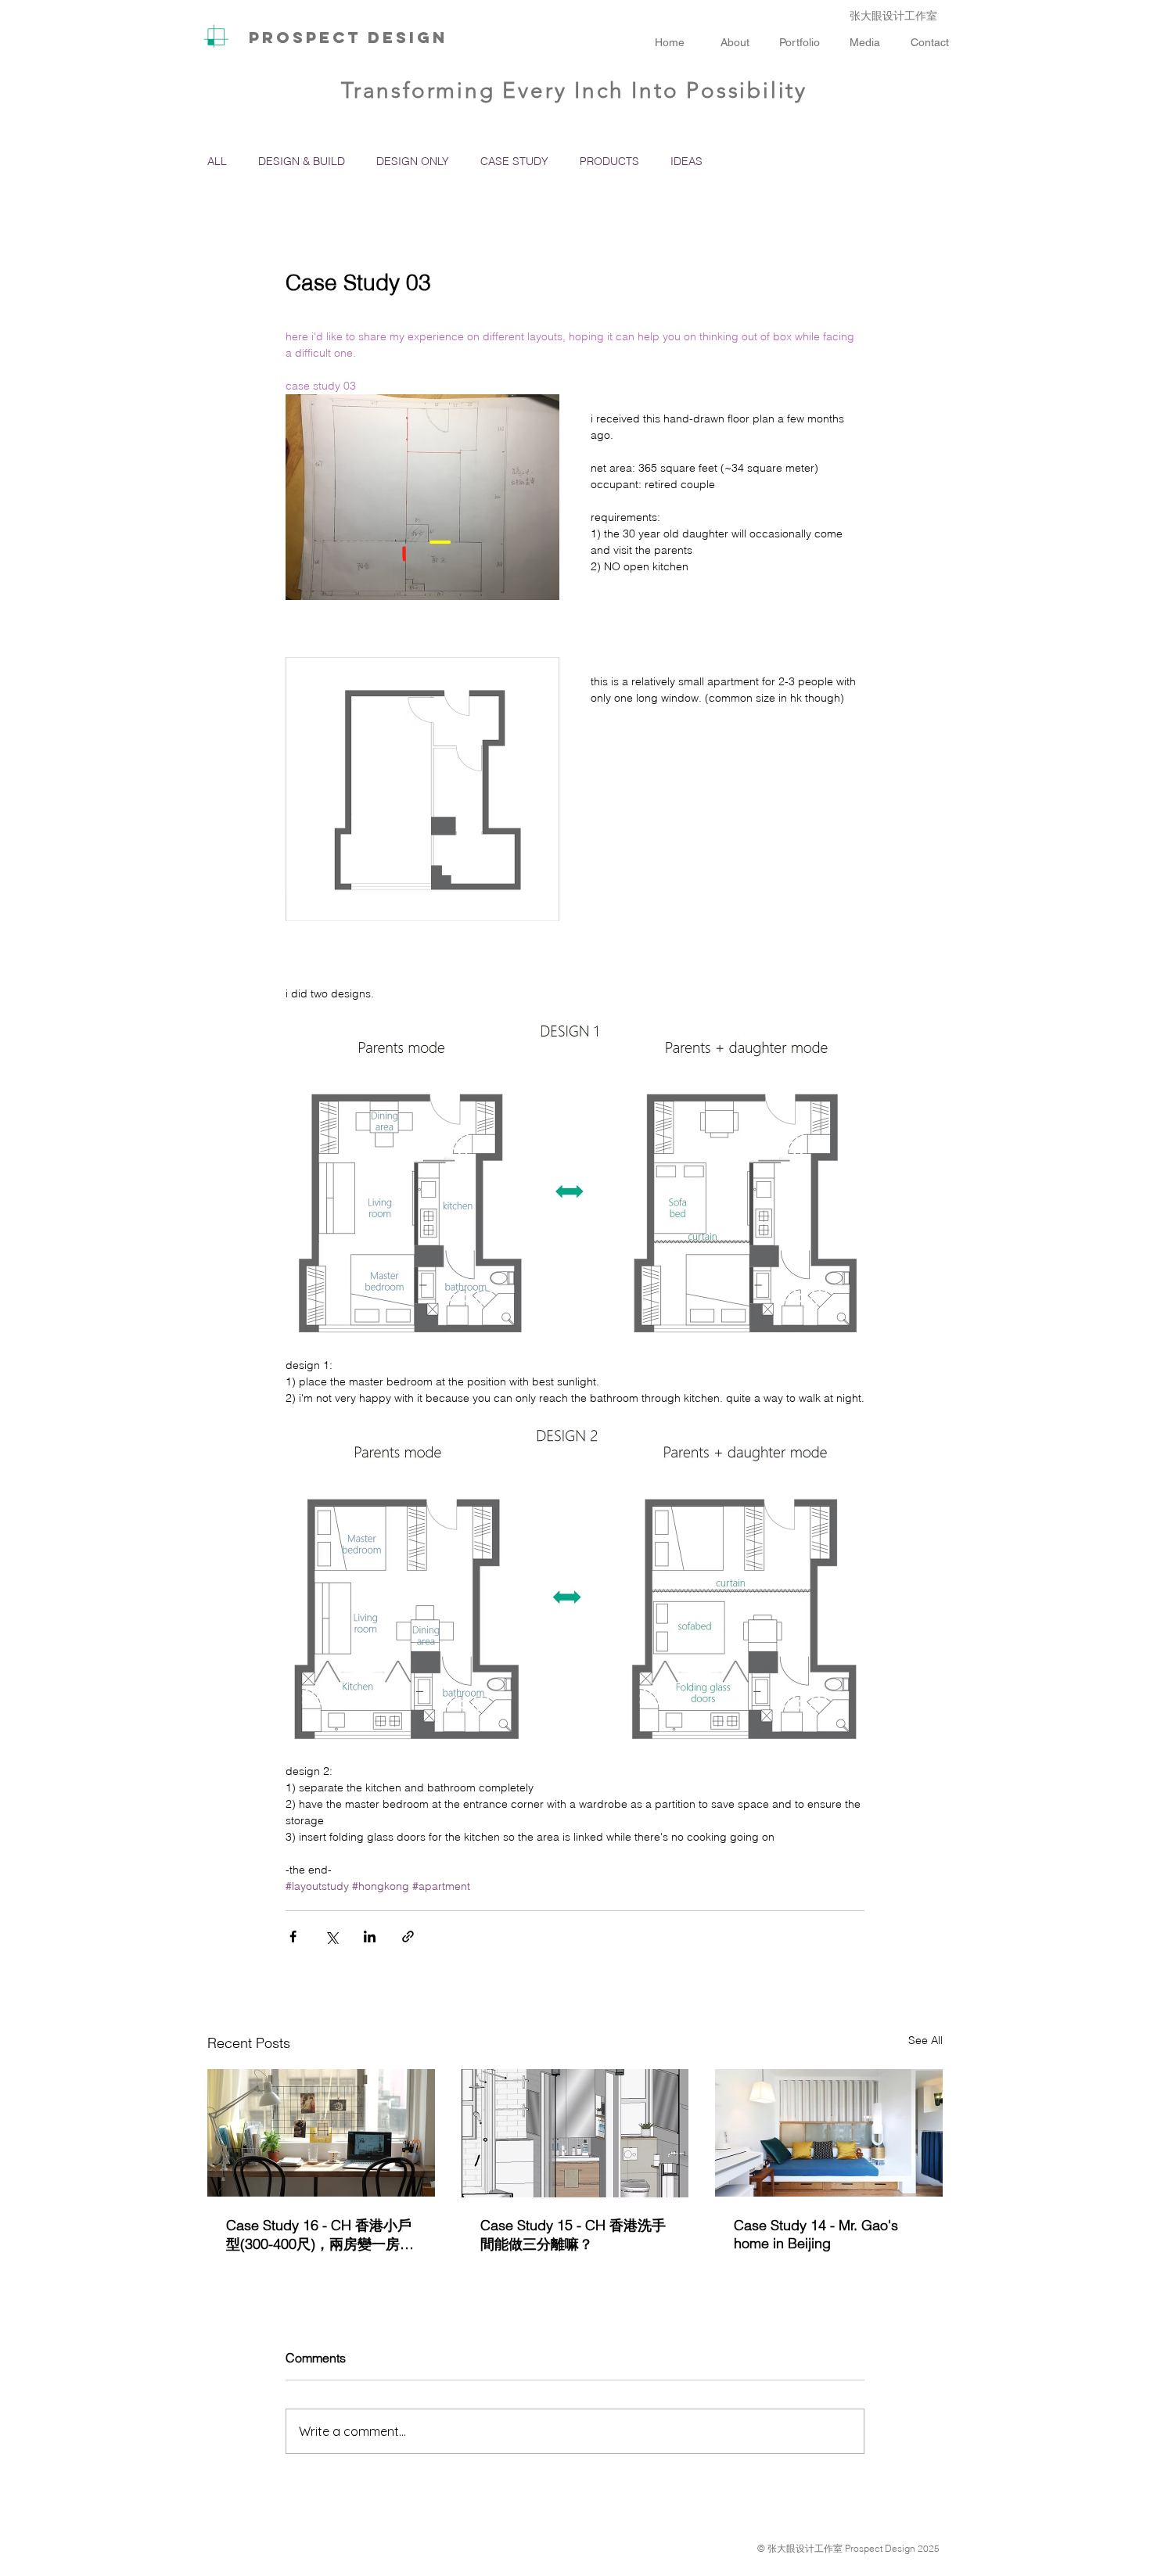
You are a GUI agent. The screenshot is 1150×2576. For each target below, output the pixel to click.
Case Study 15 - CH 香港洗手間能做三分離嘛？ (573, 2235)
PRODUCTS (609, 162)
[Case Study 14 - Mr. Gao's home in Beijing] (829, 2133)
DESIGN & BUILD (302, 162)
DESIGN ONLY (413, 162)
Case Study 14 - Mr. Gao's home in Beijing (816, 2234)
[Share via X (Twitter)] (331, 1936)
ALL (217, 162)
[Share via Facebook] (293, 1936)
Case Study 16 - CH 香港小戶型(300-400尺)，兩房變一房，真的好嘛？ (320, 2235)
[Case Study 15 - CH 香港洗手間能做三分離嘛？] (575, 2133)
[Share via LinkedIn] (370, 1936)
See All (925, 2040)
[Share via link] (408, 1936)
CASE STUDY (514, 162)
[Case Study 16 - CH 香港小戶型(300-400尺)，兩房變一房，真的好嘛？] (321, 2133)
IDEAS (686, 162)
